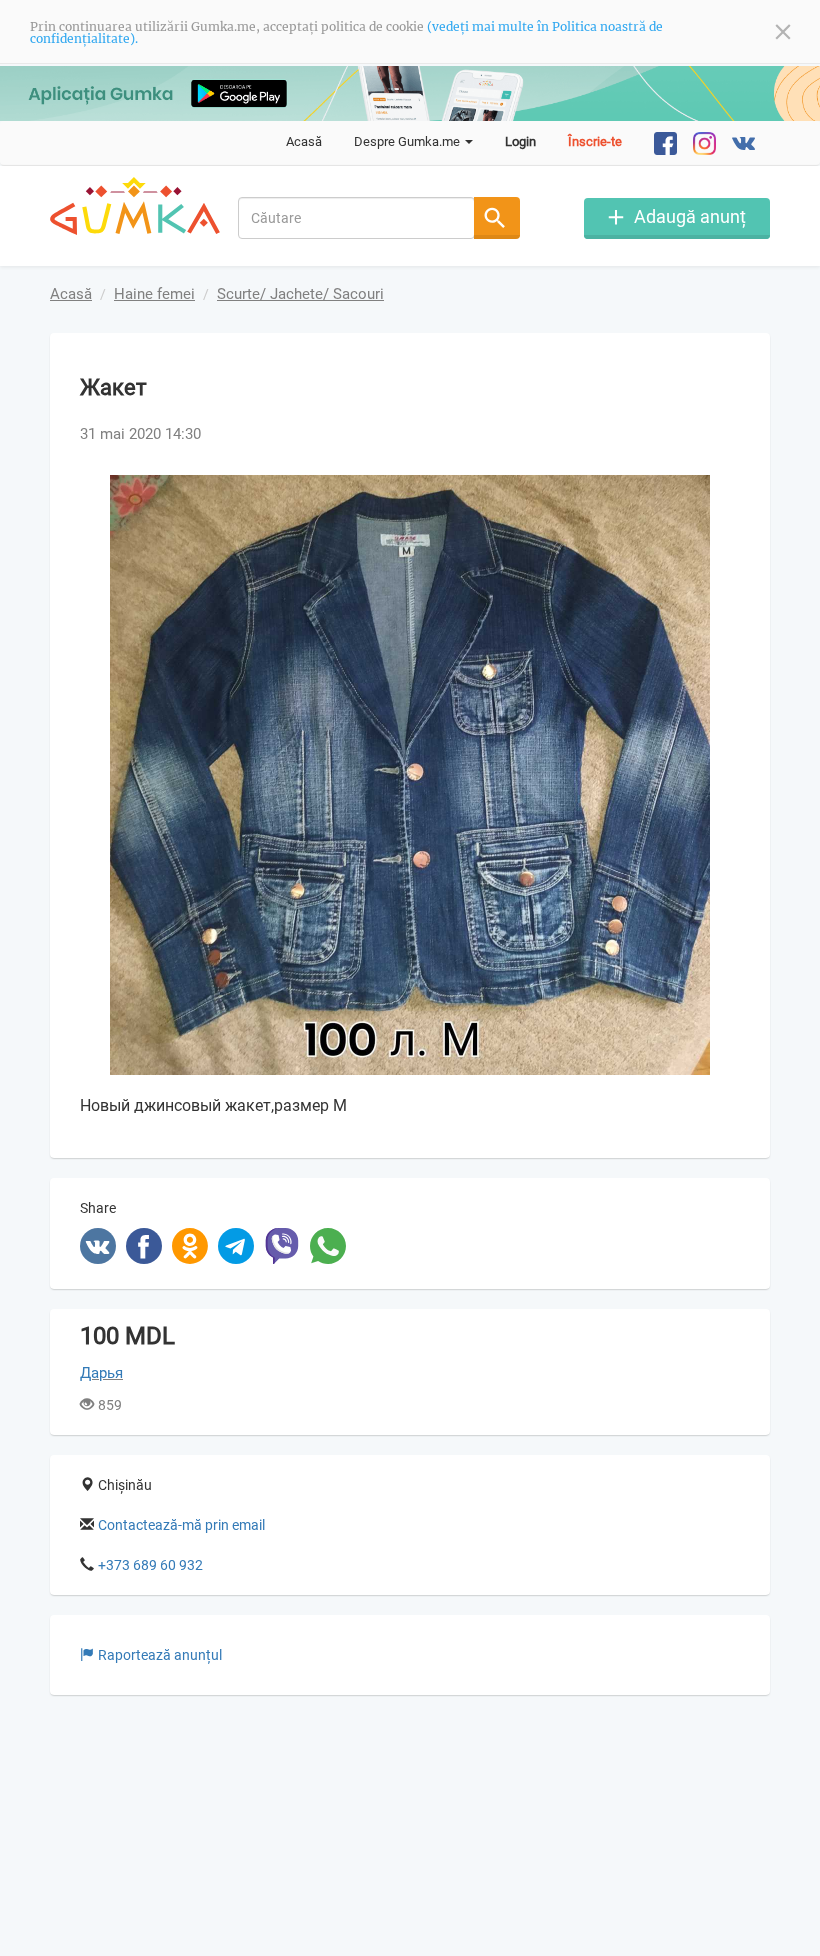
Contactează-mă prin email (181, 1525)
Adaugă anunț (690, 216)
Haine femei (154, 294)
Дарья (101, 1373)
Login (520, 141)
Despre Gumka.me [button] (408, 141)
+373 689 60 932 (150, 1565)
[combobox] (357, 218)
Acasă (304, 141)
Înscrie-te (595, 141)
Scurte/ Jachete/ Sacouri (300, 294)
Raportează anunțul (160, 1655)
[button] (722, 493)
